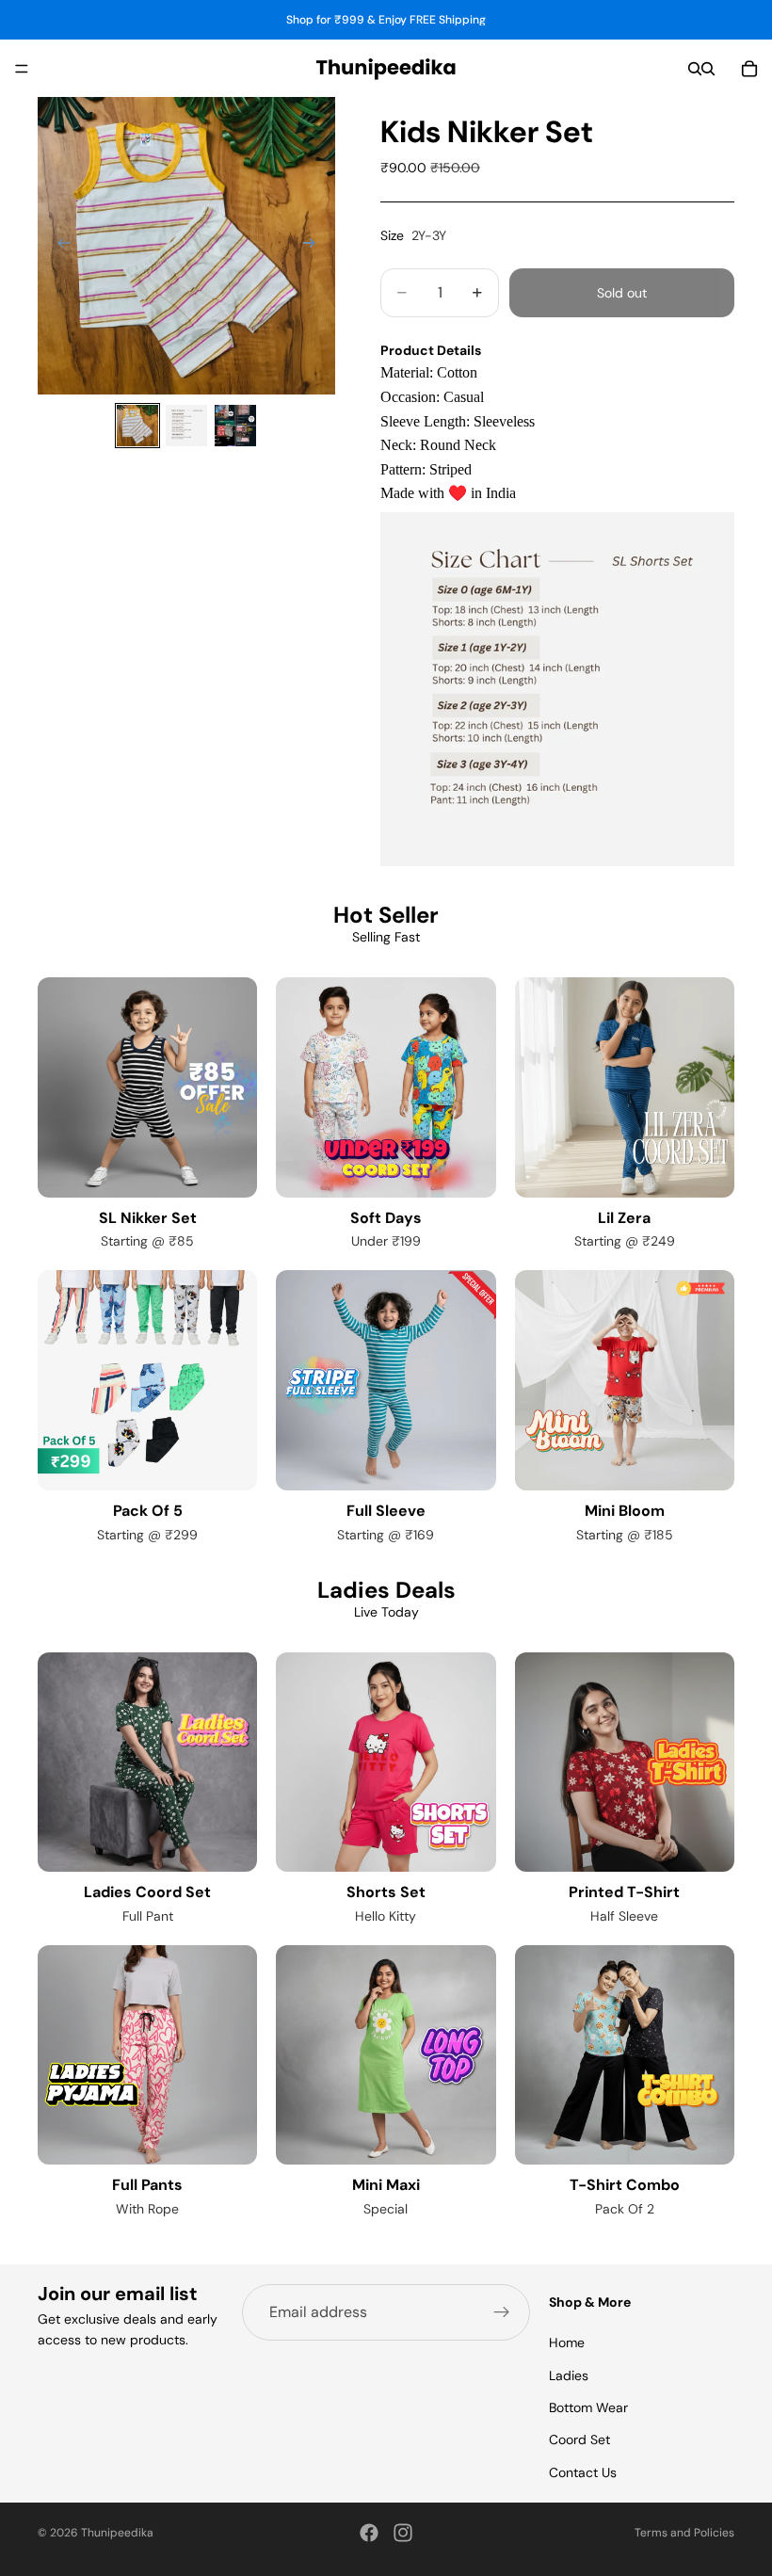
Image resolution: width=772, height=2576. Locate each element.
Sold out (622, 293)
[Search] (695, 69)
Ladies (569, 2375)
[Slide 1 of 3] (137, 426)
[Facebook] (369, 2533)
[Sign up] (502, 2312)
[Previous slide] (58, 246)
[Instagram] (403, 2533)
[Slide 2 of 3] (186, 426)
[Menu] (22, 69)
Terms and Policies (684, 2533)
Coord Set (579, 2440)
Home (567, 2343)
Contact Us (583, 2472)
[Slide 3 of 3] (235, 426)
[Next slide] (314, 246)
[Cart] (749, 69)
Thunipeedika (117, 2533)
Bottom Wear (588, 2407)
